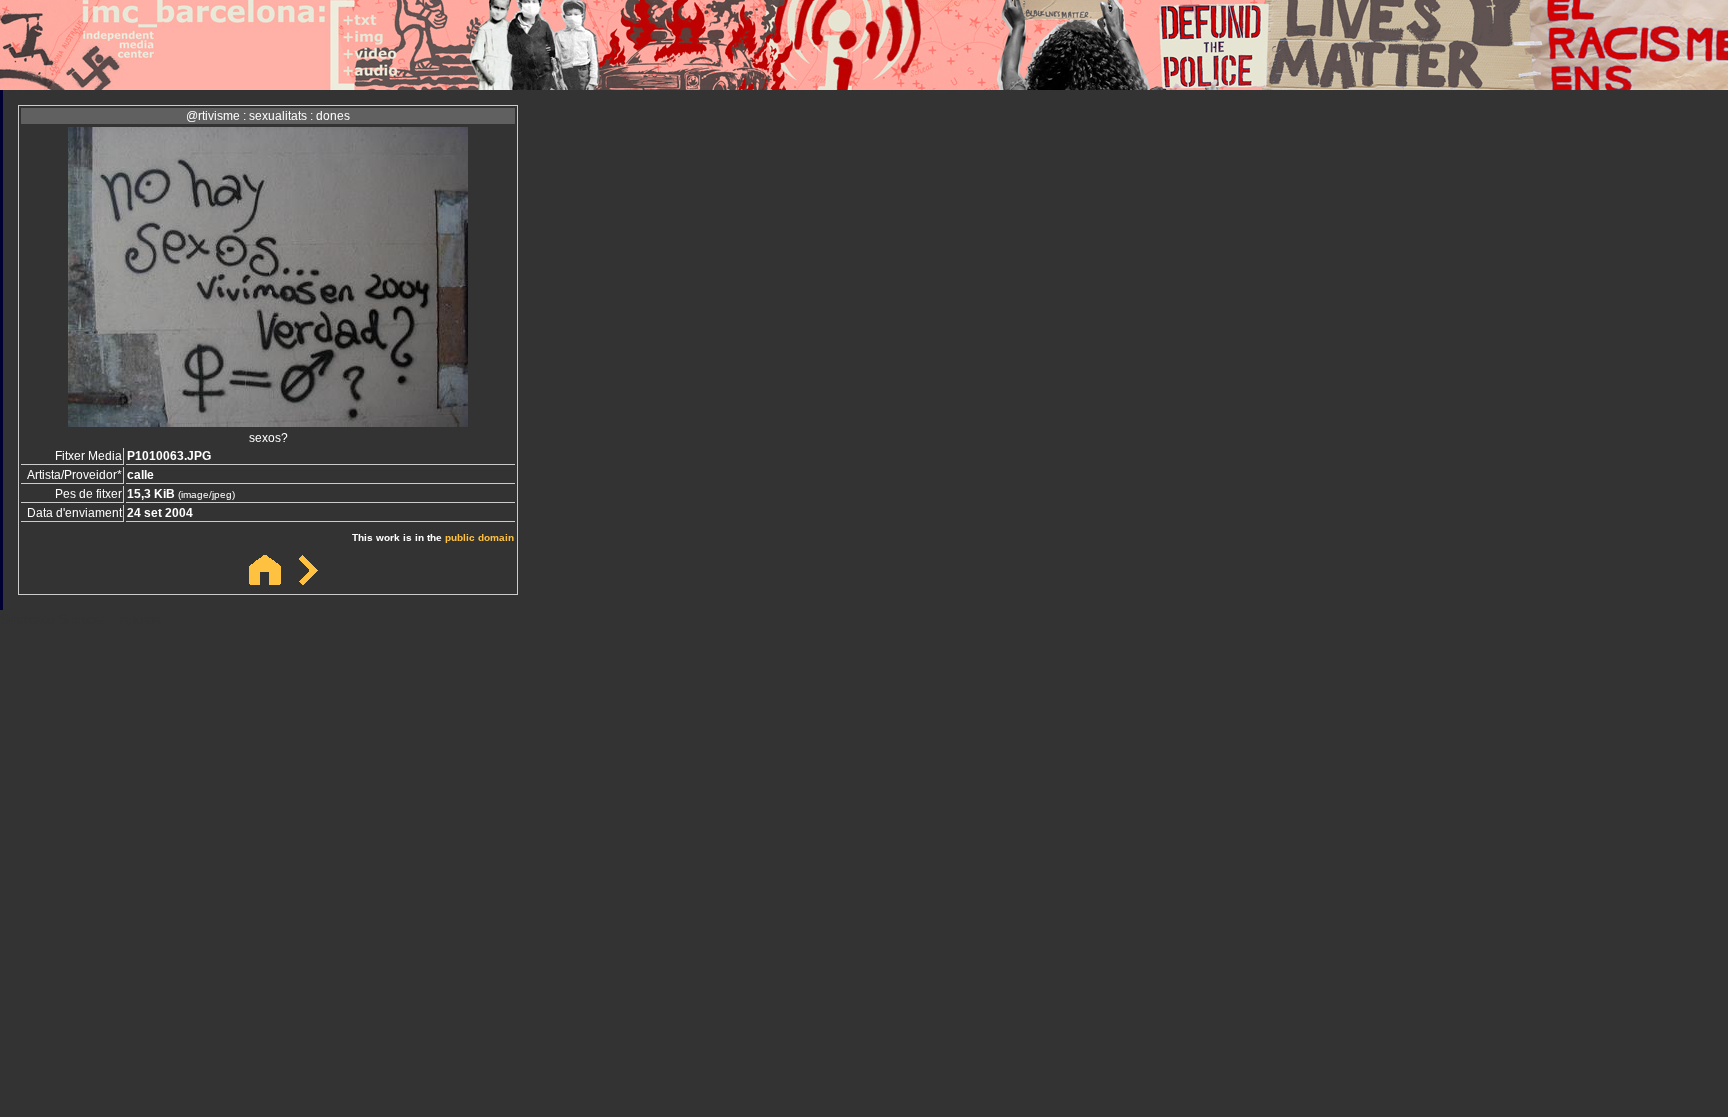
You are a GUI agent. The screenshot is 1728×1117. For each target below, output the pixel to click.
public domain (479, 537)
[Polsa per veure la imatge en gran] (268, 421)
